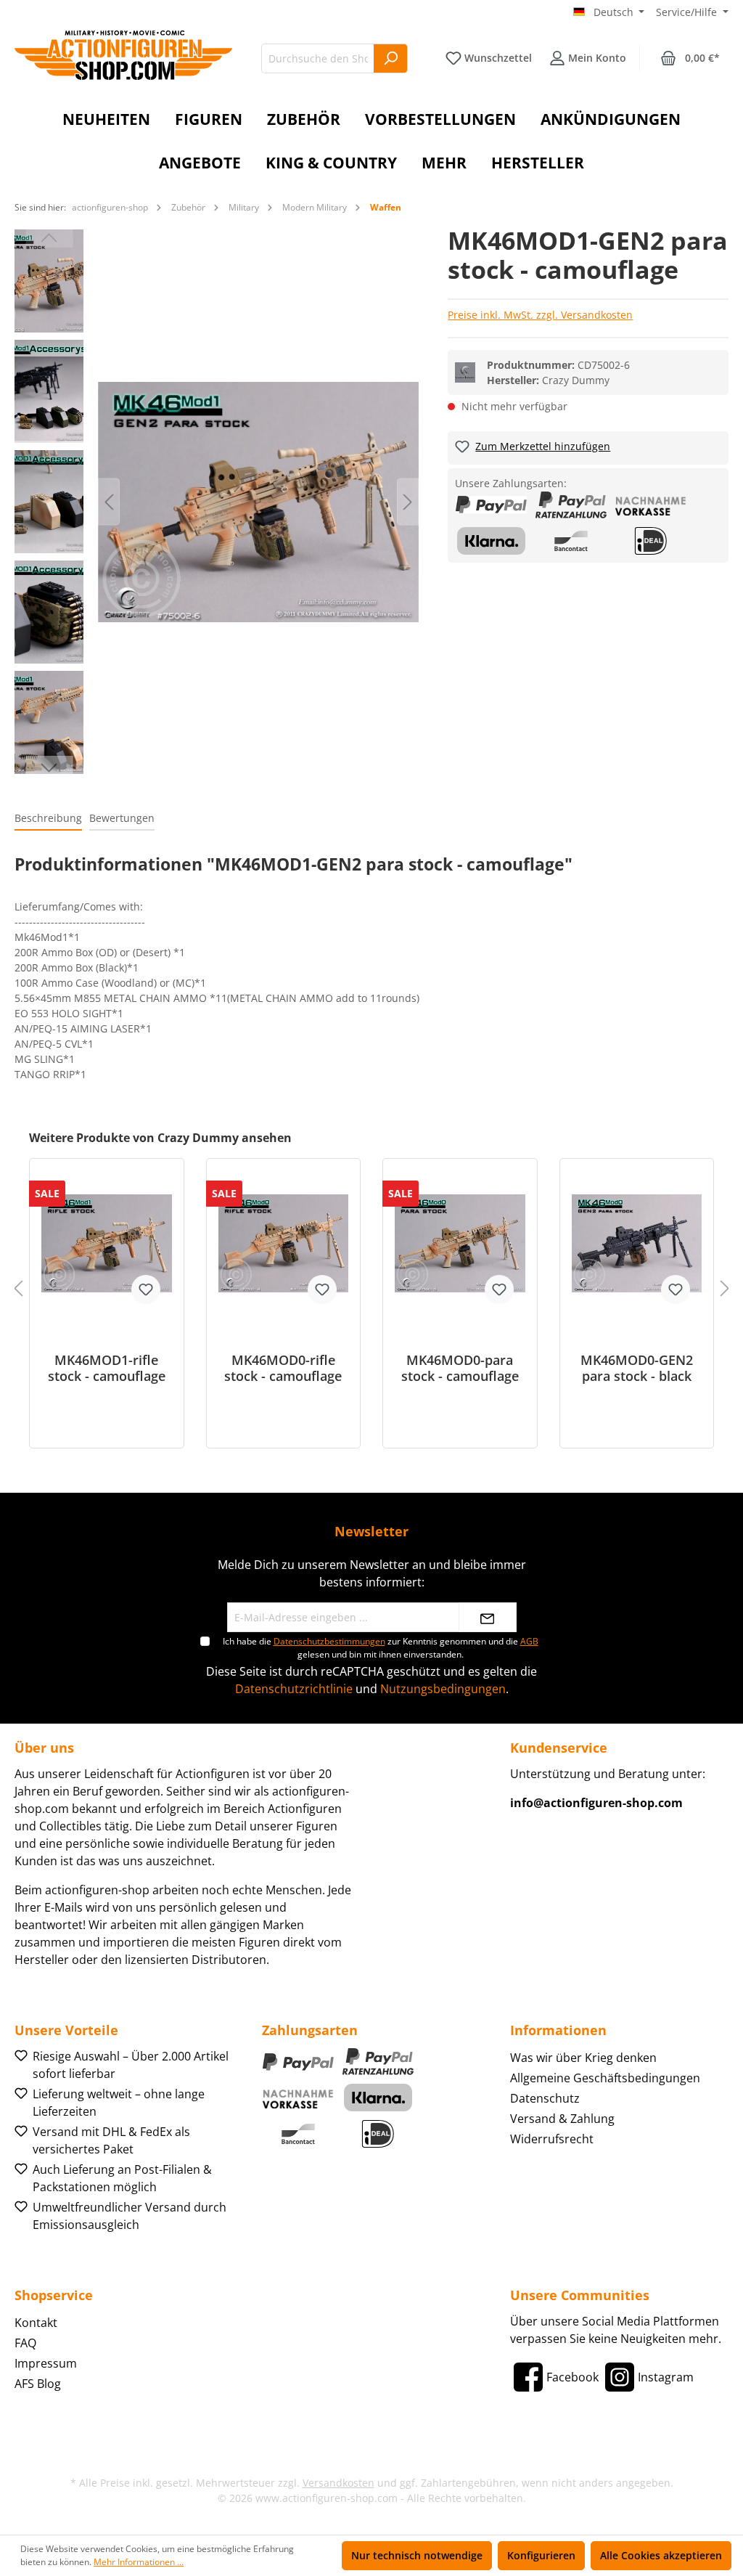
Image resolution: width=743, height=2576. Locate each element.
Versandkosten (338, 2483)
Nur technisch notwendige (417, 2555)
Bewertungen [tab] (122, 818)
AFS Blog (38, 2384)
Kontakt (36, 2323)
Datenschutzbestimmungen (329, 1641)
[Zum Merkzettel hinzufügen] (146, 1289)
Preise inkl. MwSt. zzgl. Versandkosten (540, 315)
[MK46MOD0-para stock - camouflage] (460, 1243)
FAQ (25, 2343)
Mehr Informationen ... (139, 2562)
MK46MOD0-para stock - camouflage (460, 1368)
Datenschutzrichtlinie (294, 1689)
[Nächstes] (408, 502)
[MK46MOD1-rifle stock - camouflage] (107, 1243)
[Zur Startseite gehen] (123, 55)
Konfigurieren (541, 2555)
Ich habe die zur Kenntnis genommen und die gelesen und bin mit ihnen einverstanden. (381, 1648)
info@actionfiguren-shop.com (596, 1803)
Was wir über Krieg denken (583, 2058)
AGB (529, 1641)
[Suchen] (391, 58)
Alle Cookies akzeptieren (661, 2555)
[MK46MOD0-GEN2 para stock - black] (637, 1243)
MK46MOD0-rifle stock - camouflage (283, 1368)
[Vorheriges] (109, 502)
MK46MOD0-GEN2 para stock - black (637, 1368)
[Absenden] (488, 1617)
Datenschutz (545, 2098)
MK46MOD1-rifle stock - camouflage (107, 1368)
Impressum (46, 2363)
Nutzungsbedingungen (443, 1689)
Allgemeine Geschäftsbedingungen (605, 2078)
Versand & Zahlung (562, 2119)
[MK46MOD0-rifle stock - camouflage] (284, 1243)
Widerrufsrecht (552, 2139)
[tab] (48, 819)
